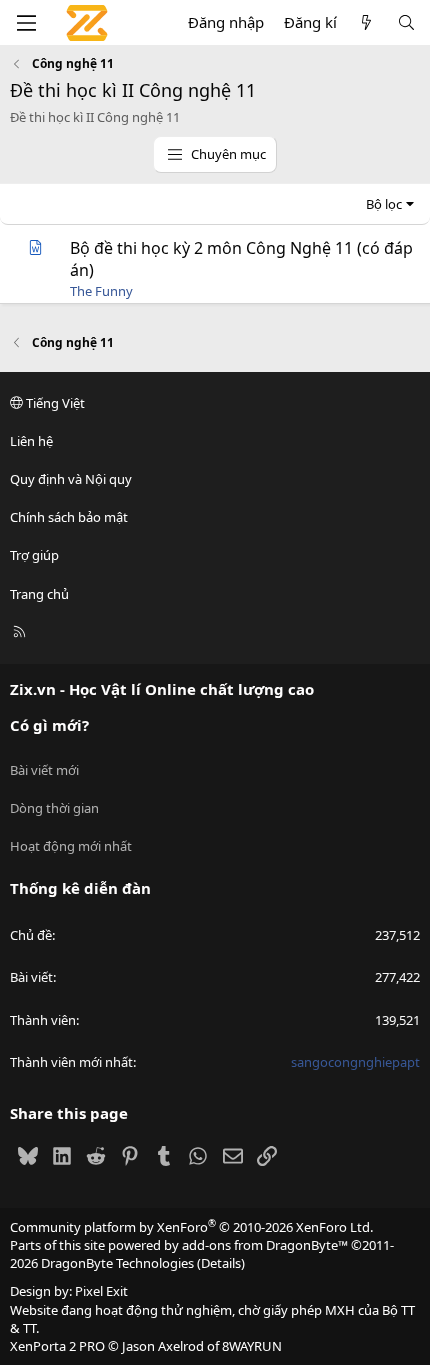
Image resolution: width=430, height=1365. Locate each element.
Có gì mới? (49, 725)
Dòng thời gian (54, 808)
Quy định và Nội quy (71, 479)
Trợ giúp (34, 555)
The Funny (101, 291)
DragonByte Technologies (117, 1263)
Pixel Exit (101, 1291)
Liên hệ (31, 441)
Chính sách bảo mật (69, 517)
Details (221, 1263)
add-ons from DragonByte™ (265, 1245)
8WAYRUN (252, 1346)
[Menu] (26, 23)
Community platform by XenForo (191, 1227)
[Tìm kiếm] (406, 22)
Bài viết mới (44, 770)
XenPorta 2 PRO (57, 1346)
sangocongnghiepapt (355, 1062)
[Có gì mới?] (366, 22)
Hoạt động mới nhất (71, 846)
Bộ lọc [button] (384, 204)
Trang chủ (39, 594)
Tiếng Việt (54, 403)
